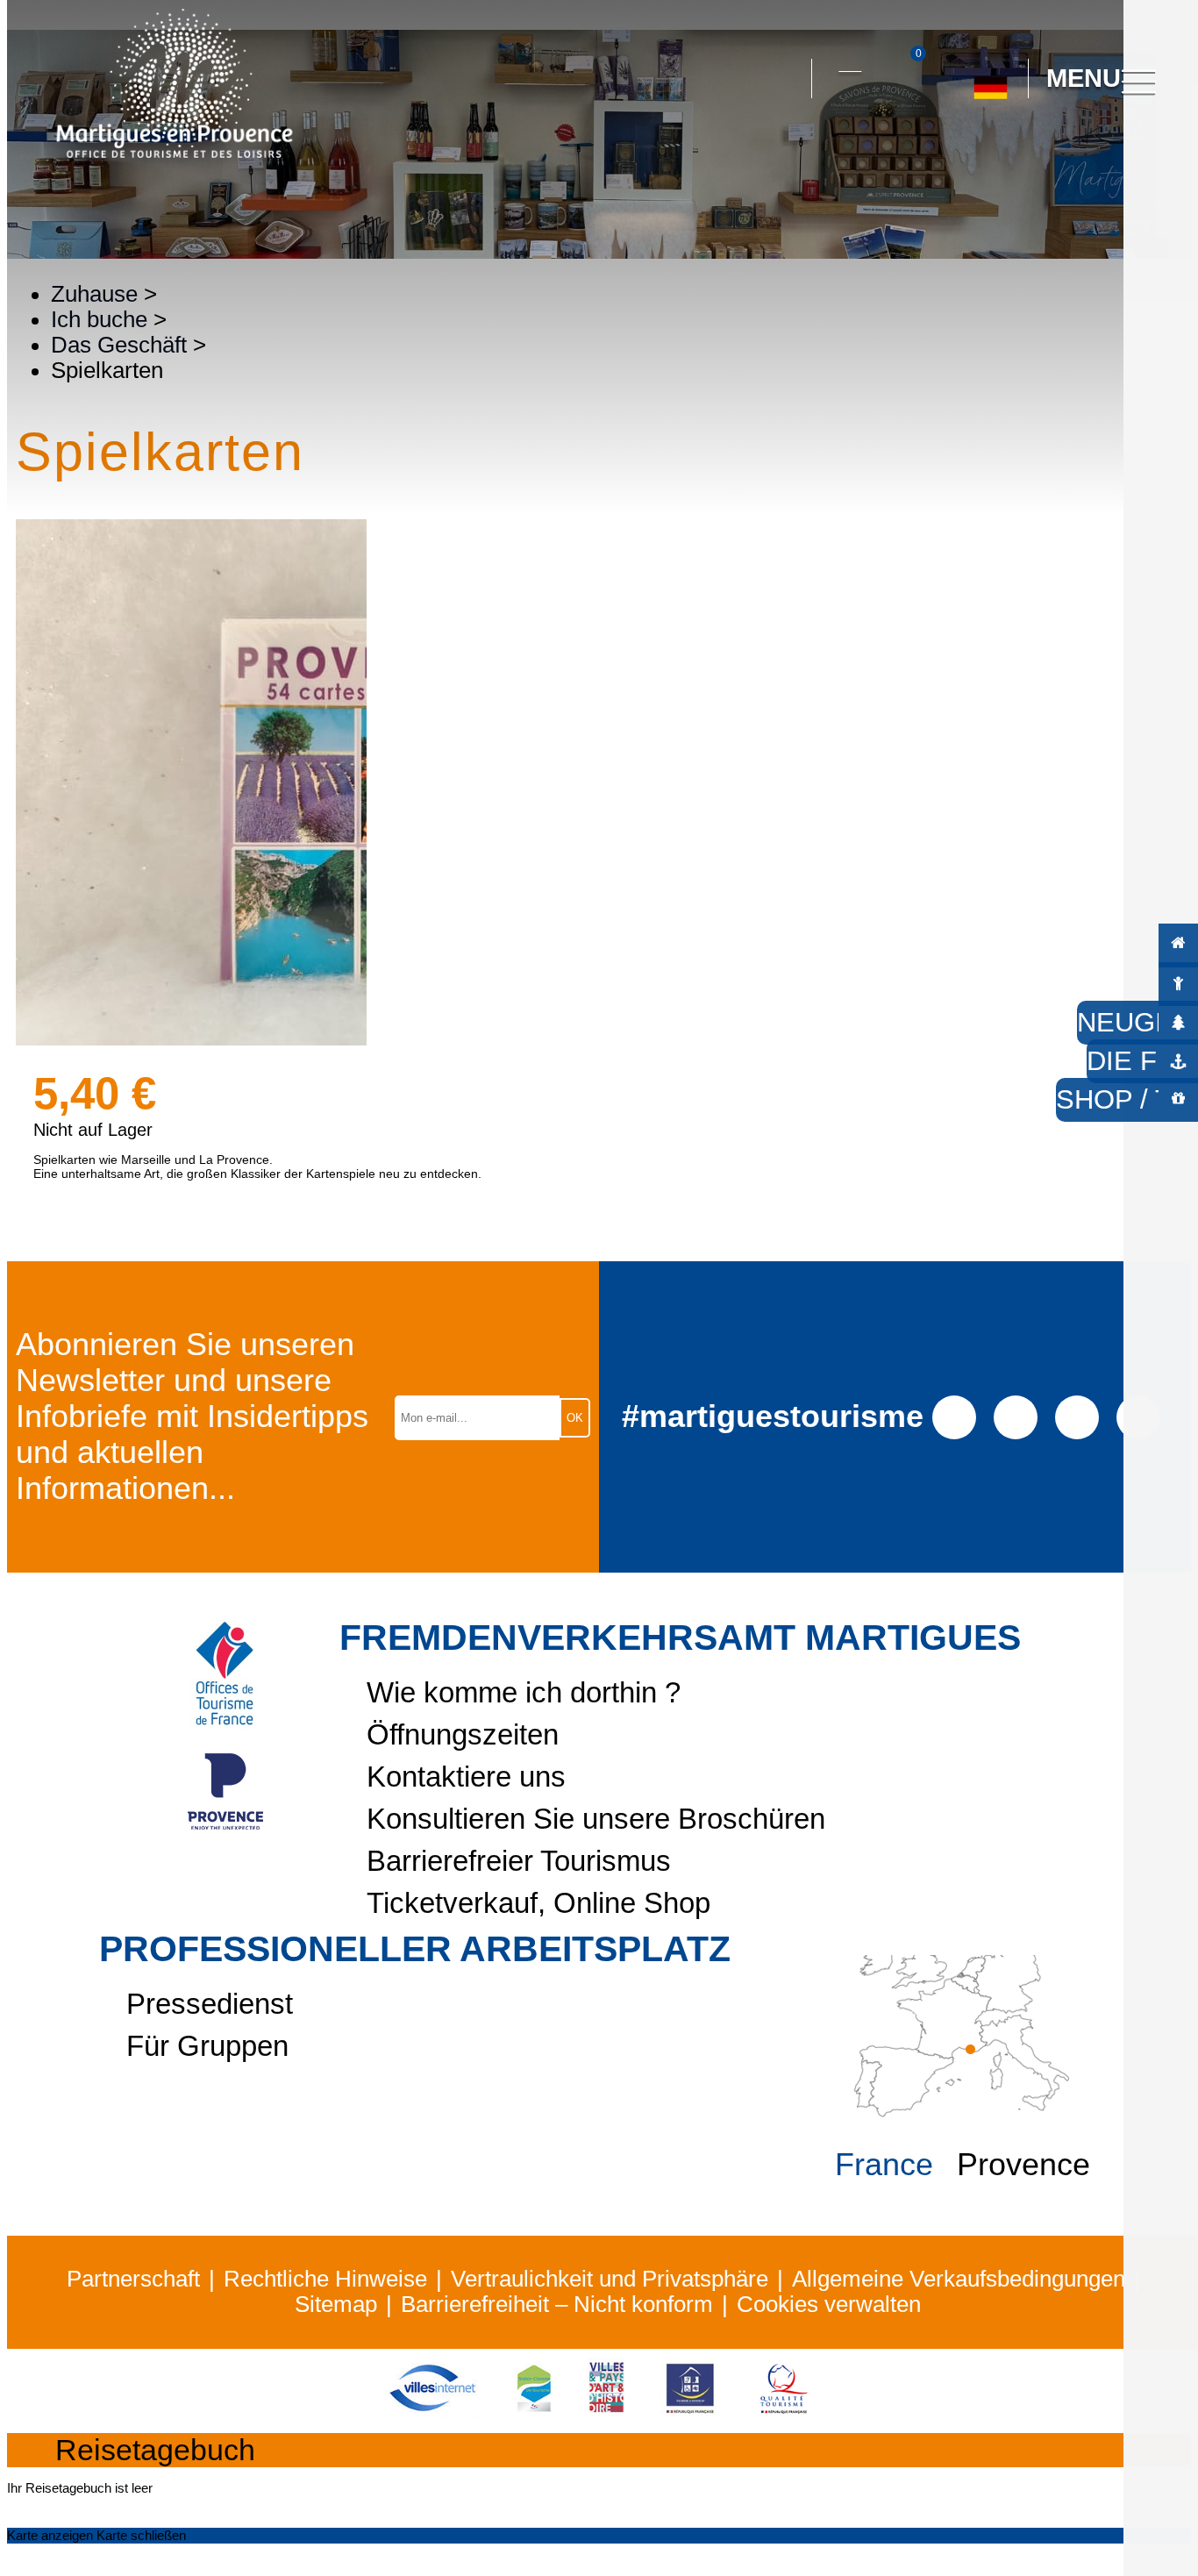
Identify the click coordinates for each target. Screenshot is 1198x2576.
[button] (782, 79)
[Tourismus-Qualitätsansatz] (784, 2411)
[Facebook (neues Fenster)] (954, 1416)
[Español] (970, 157)
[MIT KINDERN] (1178, 983)
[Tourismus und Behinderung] (690, 2411)
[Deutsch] (991, 81)
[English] (1048, 157)
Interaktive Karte (850, 61)
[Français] (1009, 157)
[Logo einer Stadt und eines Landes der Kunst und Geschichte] (606, 2411)
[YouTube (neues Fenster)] (1077, 1416)
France (884, 2165)
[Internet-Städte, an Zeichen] (432, 2411)
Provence (1023, 2165)
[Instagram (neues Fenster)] (1015, 1416)
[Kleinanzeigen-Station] (534, 2411)
